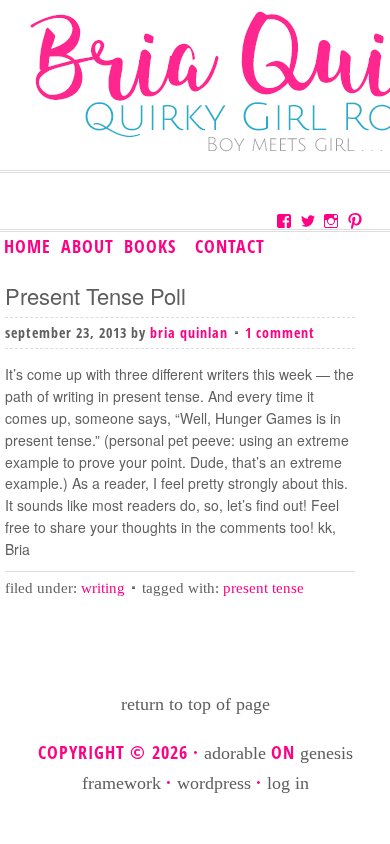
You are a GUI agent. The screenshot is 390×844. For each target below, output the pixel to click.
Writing (103, 588)
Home (27, 246)
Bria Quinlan (189, 332)
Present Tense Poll (95, 295)
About (87, 246)
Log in (288, 783)
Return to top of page (195, 704)
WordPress (214, 783)
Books (148, 247)
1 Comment (280, 332)
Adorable (235, 753)
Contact (230, 246)
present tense (263, 588)
